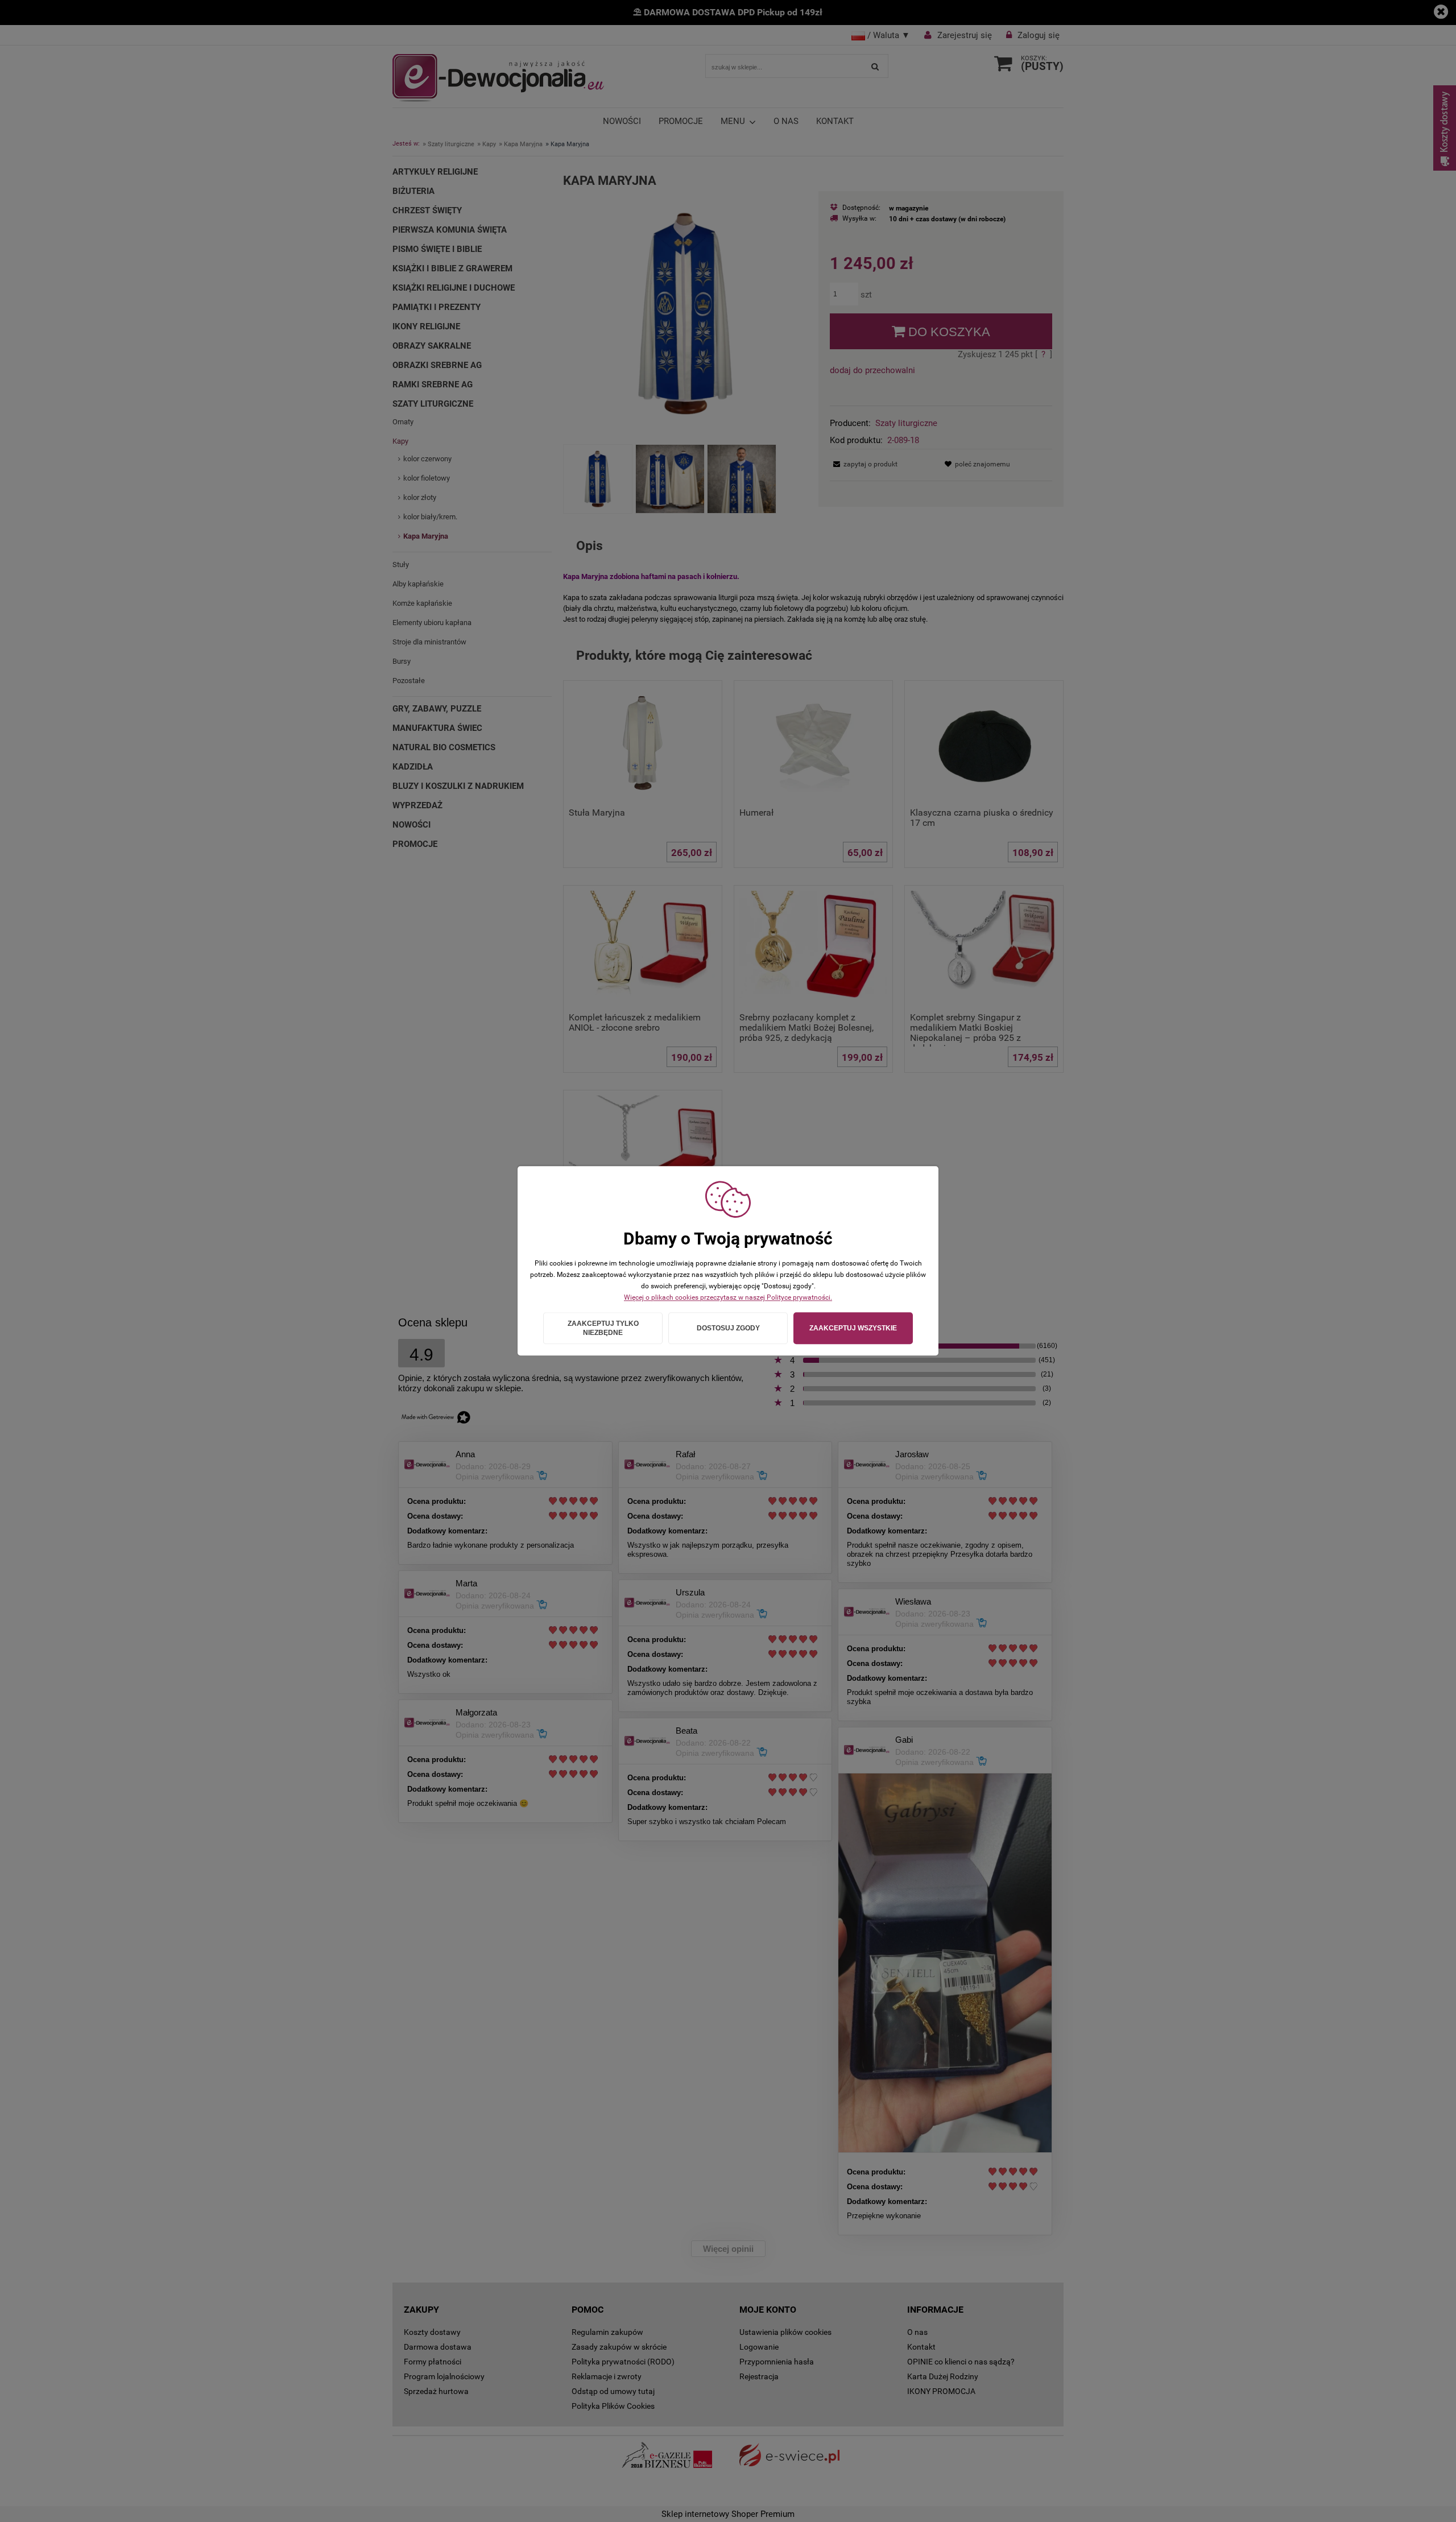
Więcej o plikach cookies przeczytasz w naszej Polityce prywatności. (728, 1297)
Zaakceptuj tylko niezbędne (603, 1328)
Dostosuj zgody (728, 1328)
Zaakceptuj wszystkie (853, 1328)
